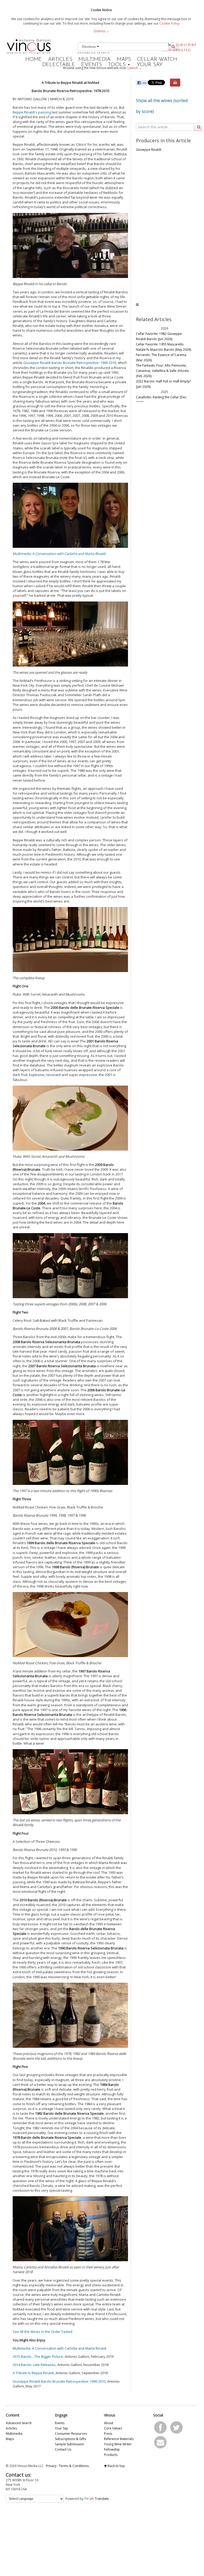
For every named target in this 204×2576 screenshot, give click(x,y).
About (109, 2423)
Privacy (51, 2466)
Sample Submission (69, 2444)
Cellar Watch (157, 60)
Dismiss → (101, 31)
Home (34, 60)
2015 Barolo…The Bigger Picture (38, 2356)
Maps (124, 60)
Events (92, 65)
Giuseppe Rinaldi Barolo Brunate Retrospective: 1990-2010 (70, 363)
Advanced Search (94, 53)
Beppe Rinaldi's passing (32, 112)
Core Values (113, 2428)
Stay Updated (177, 50)
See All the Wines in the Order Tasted (42, 2332)
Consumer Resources (71, 2434)
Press (108, 2434)
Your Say (150, 65)
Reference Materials (119, 2439)
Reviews (89, 47)
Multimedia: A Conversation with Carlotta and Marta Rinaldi (59, 554)
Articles (60, 60)
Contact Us (63, 2449)
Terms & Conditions (74, 2466)
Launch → (135, 68)
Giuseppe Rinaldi (149, 150)
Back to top (116, 2466)
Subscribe (186, 45)
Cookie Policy (169, 23)
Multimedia (94, 60)
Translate (102, 2499)
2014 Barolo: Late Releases (34, 2365)
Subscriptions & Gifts (70, 2439)
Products (111, 2455)
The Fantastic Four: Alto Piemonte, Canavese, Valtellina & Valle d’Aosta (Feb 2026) (162, 371)
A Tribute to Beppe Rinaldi (33, 2373)
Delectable (59, 65)
